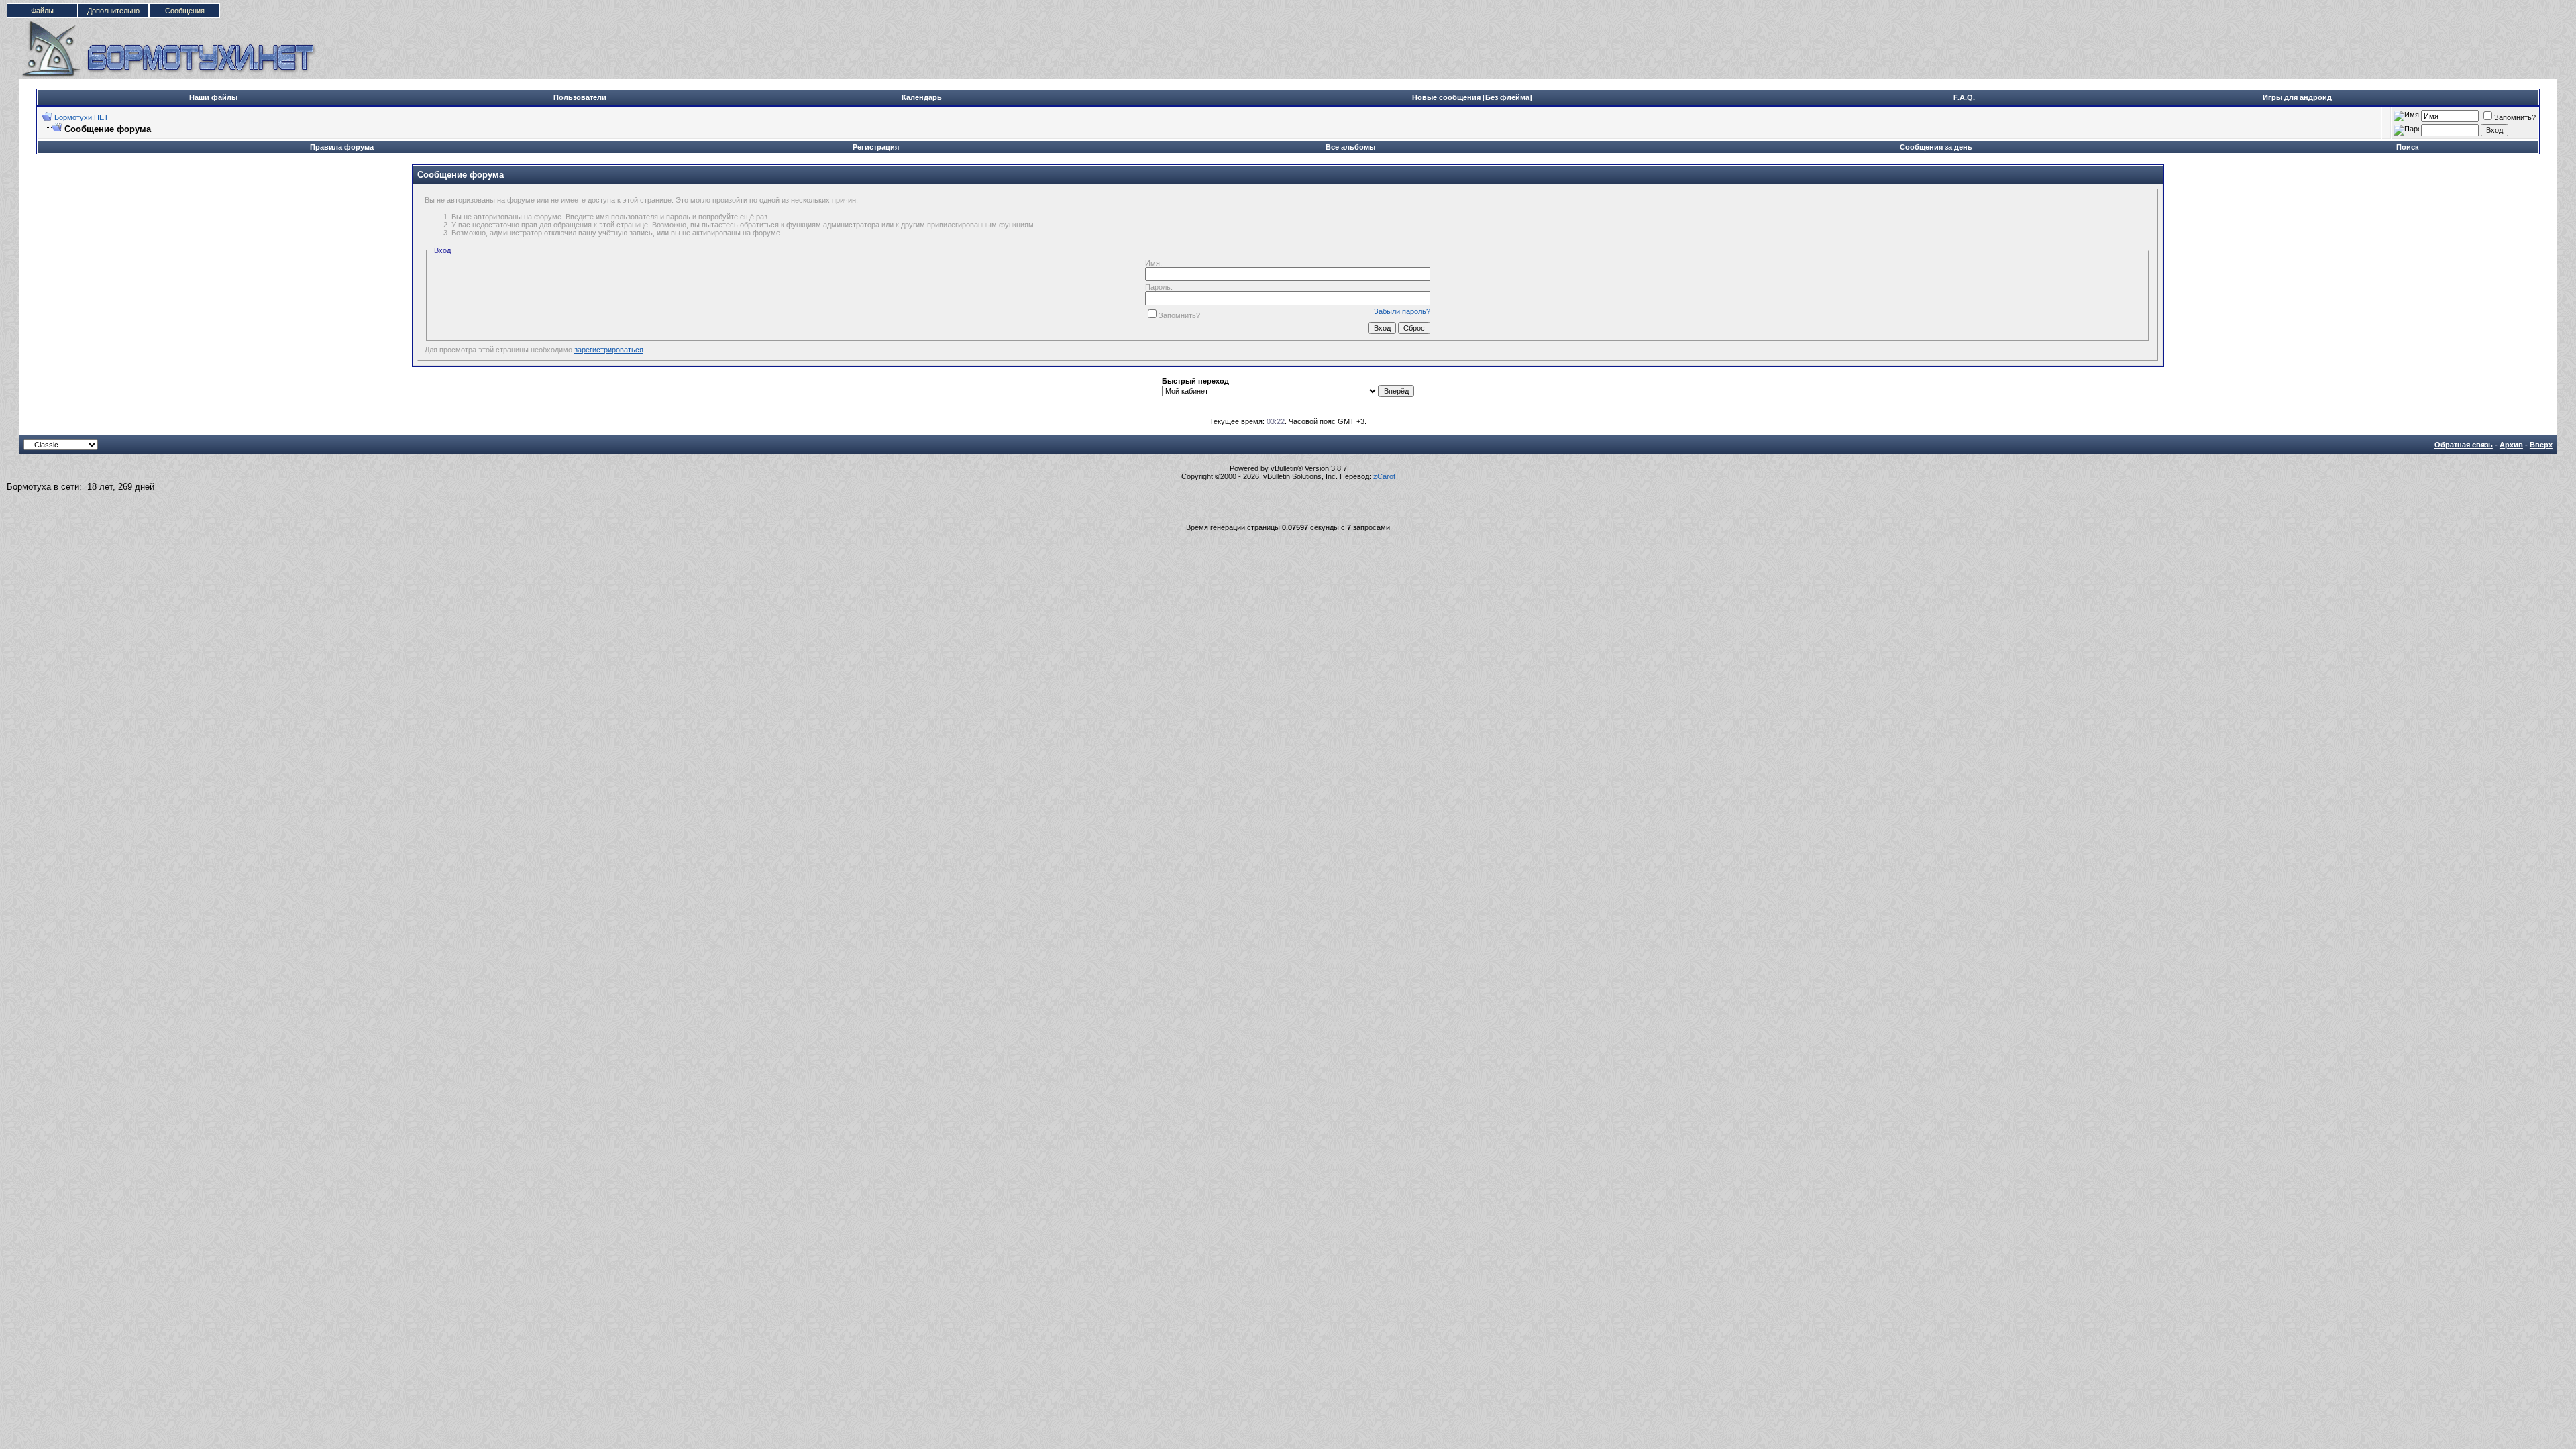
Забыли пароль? (1402, 311)
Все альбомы (1350, 147)
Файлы (42, 11)
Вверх (2541, 445)
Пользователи (580, 97)
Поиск (2408, 147)
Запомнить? (2515, 117)
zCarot (1384, 476)
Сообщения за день (1936, 147)
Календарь (922, 97)
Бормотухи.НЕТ (82, 117)
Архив (2511, 445)
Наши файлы (213, 97)
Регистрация (876, 147)
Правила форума (342, 147)
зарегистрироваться (609, 350)
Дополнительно (113, 11)
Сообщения (185, 11)
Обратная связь (2464, 445)
